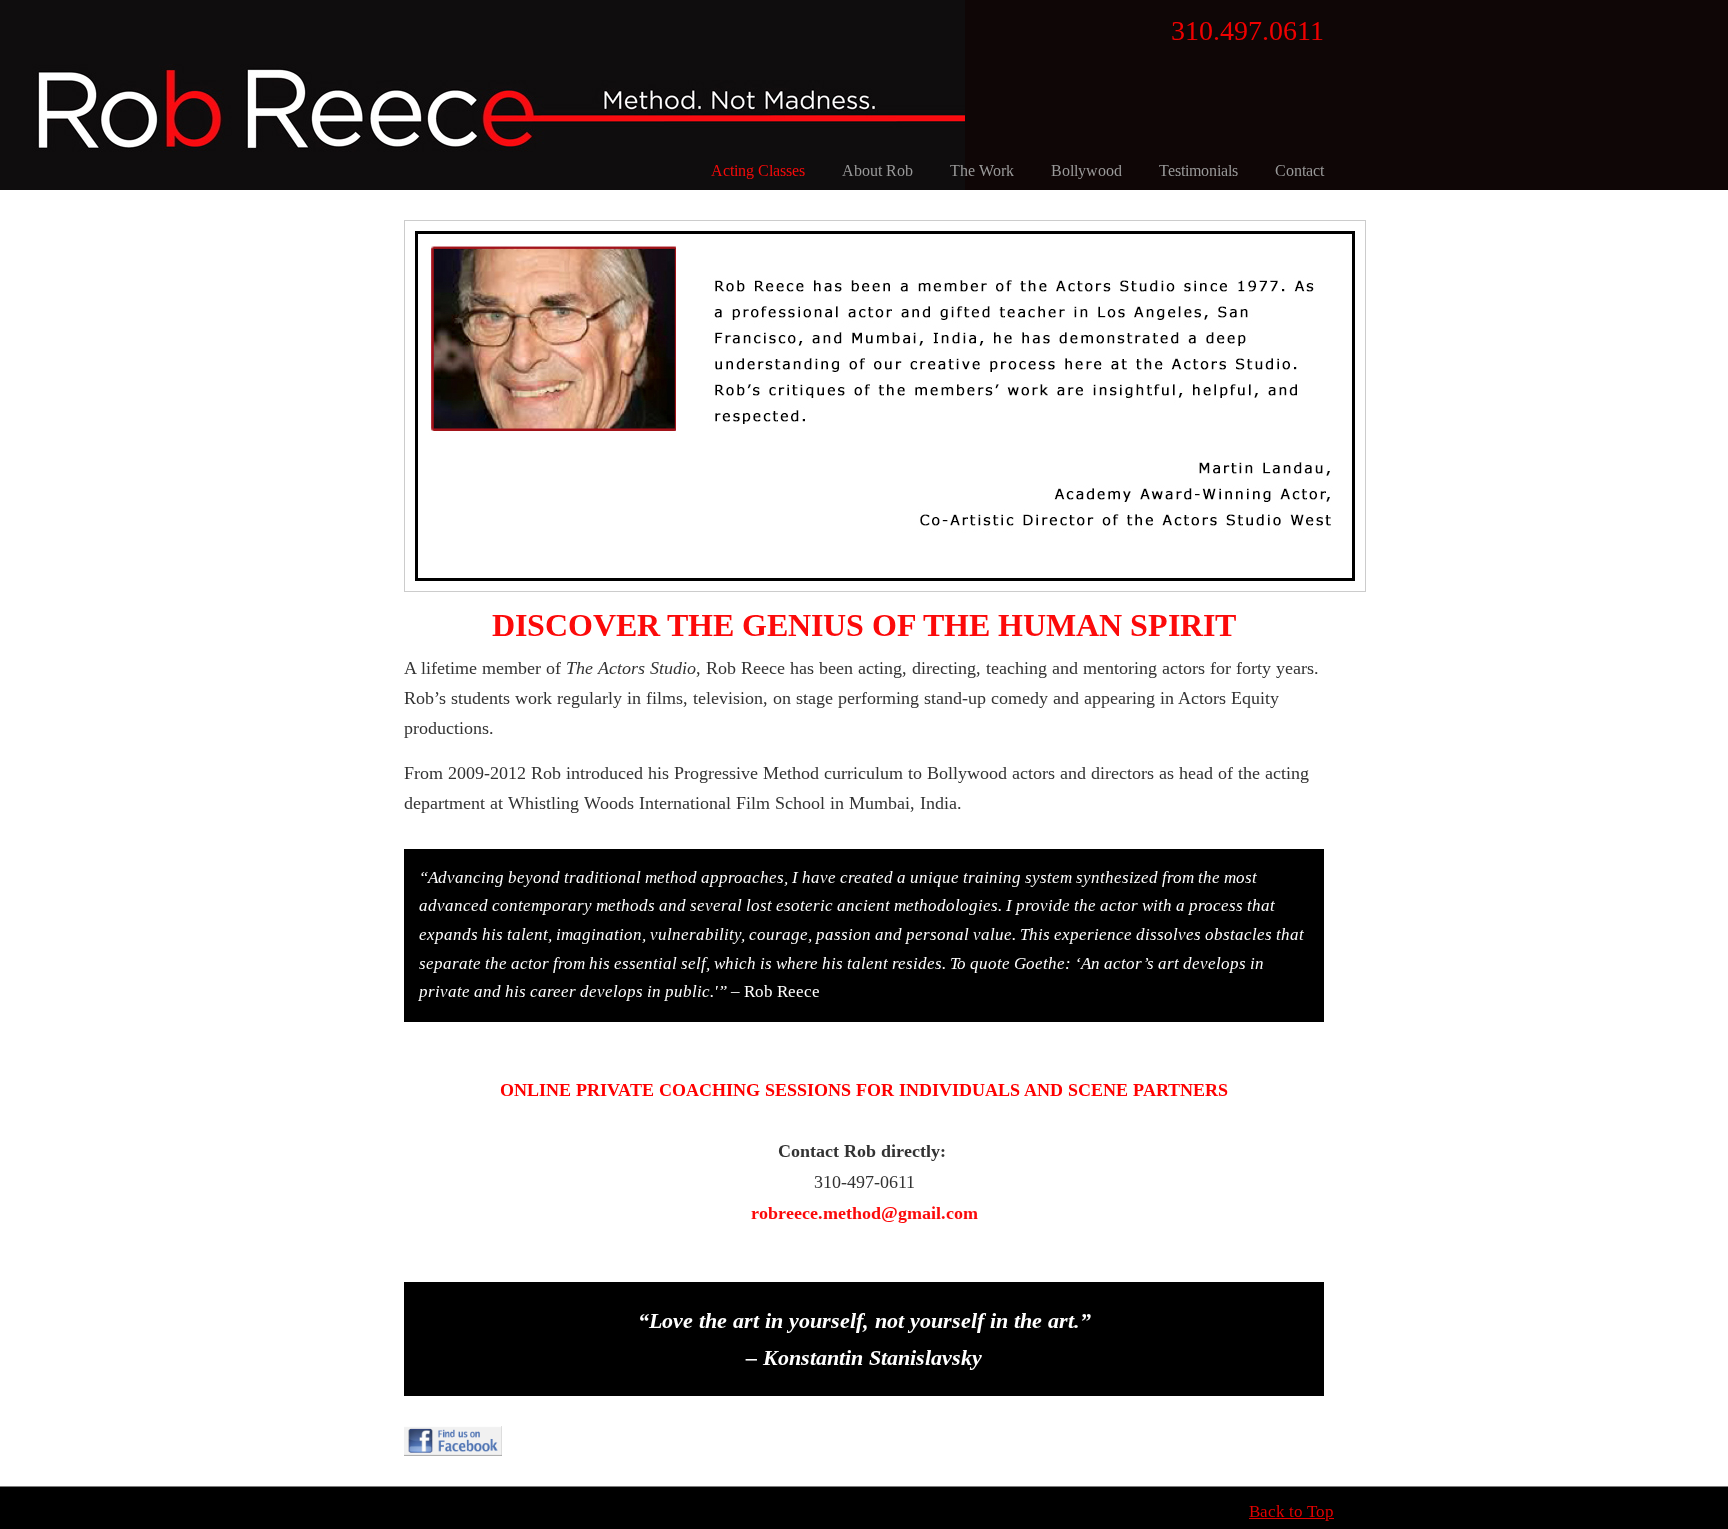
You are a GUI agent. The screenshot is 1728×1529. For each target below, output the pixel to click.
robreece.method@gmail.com (864, 1213)
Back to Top (1291, 1511)
